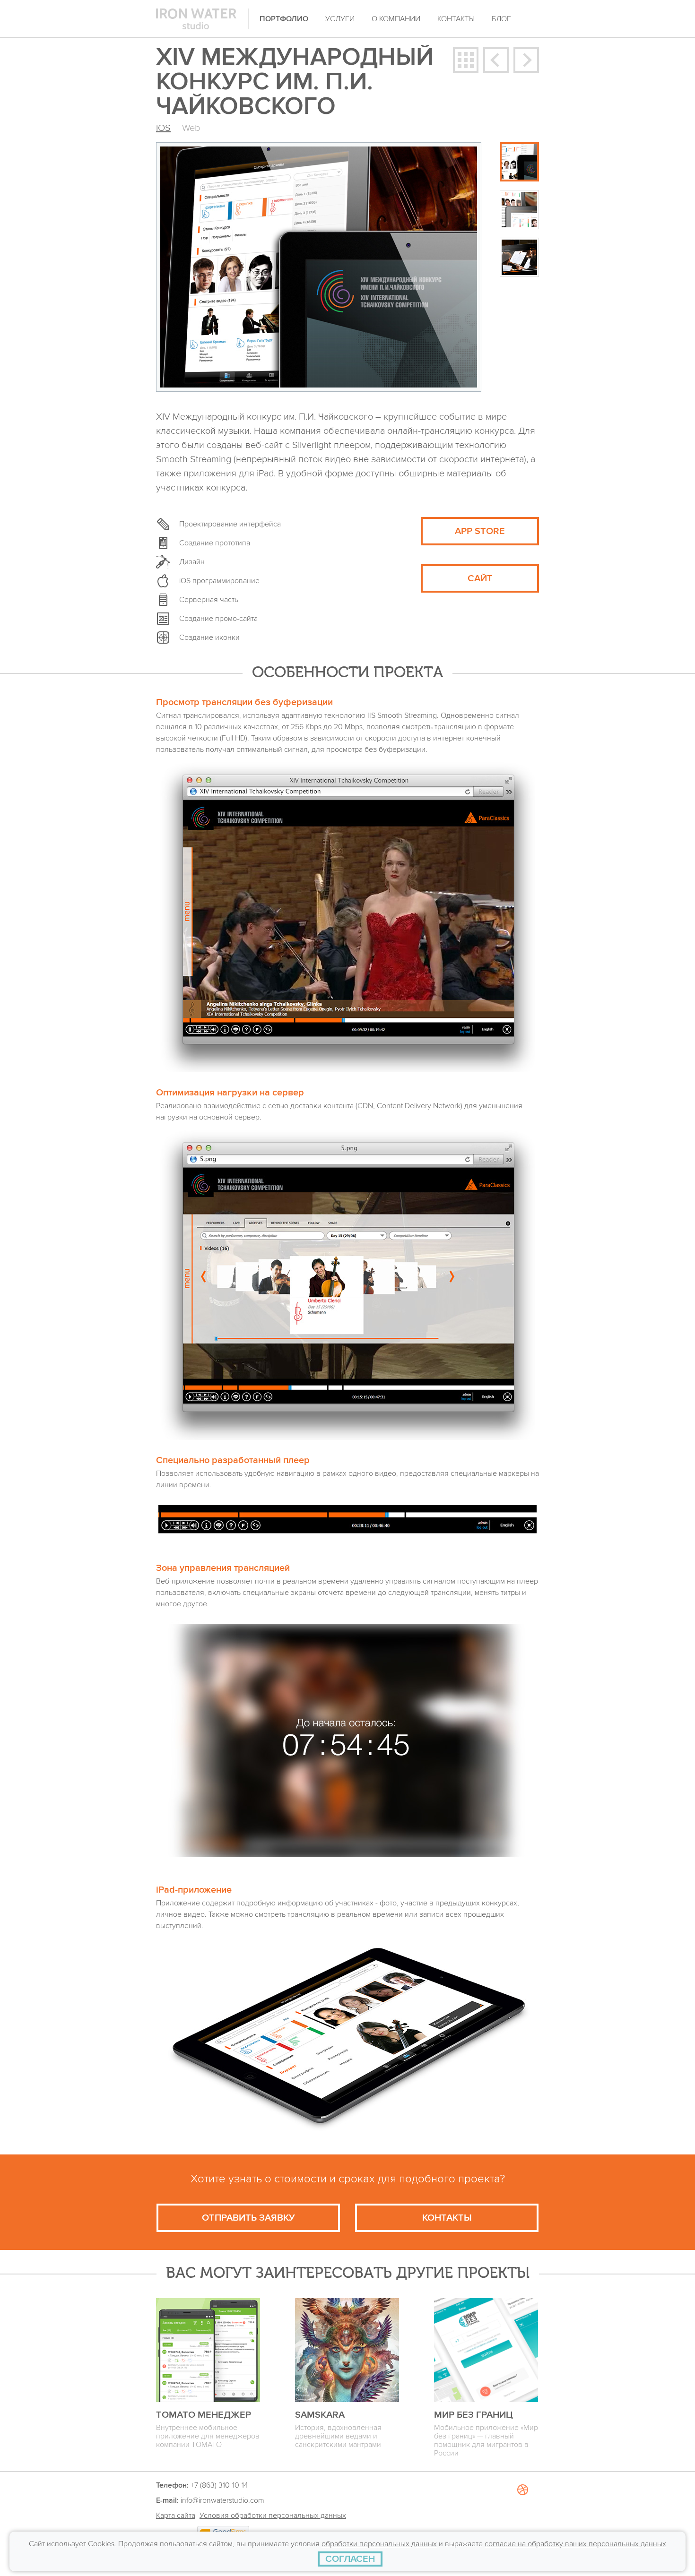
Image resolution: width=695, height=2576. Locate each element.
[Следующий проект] (526, 60)
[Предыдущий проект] (496, 60)
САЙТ (480, 578)
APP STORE (480, 531)
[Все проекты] (466, 60)
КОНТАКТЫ (447, 2218)
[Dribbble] (522, 2524)
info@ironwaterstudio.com (222, 2500)
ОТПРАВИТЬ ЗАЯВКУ (248, 2218)
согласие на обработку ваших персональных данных (575, 2544)
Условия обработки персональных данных (273, 2516)
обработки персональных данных (379, 2544)
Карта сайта (176, 2516)
